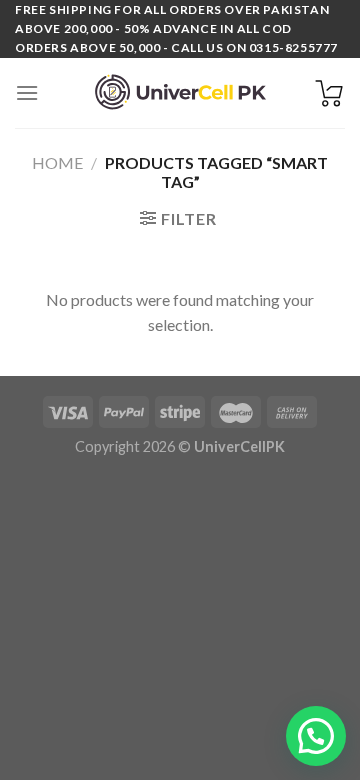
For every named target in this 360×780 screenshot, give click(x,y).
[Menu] (27, 92)
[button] (316, 736)
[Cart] (329, 93)
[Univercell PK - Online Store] (180, 92)
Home (57, 162)
